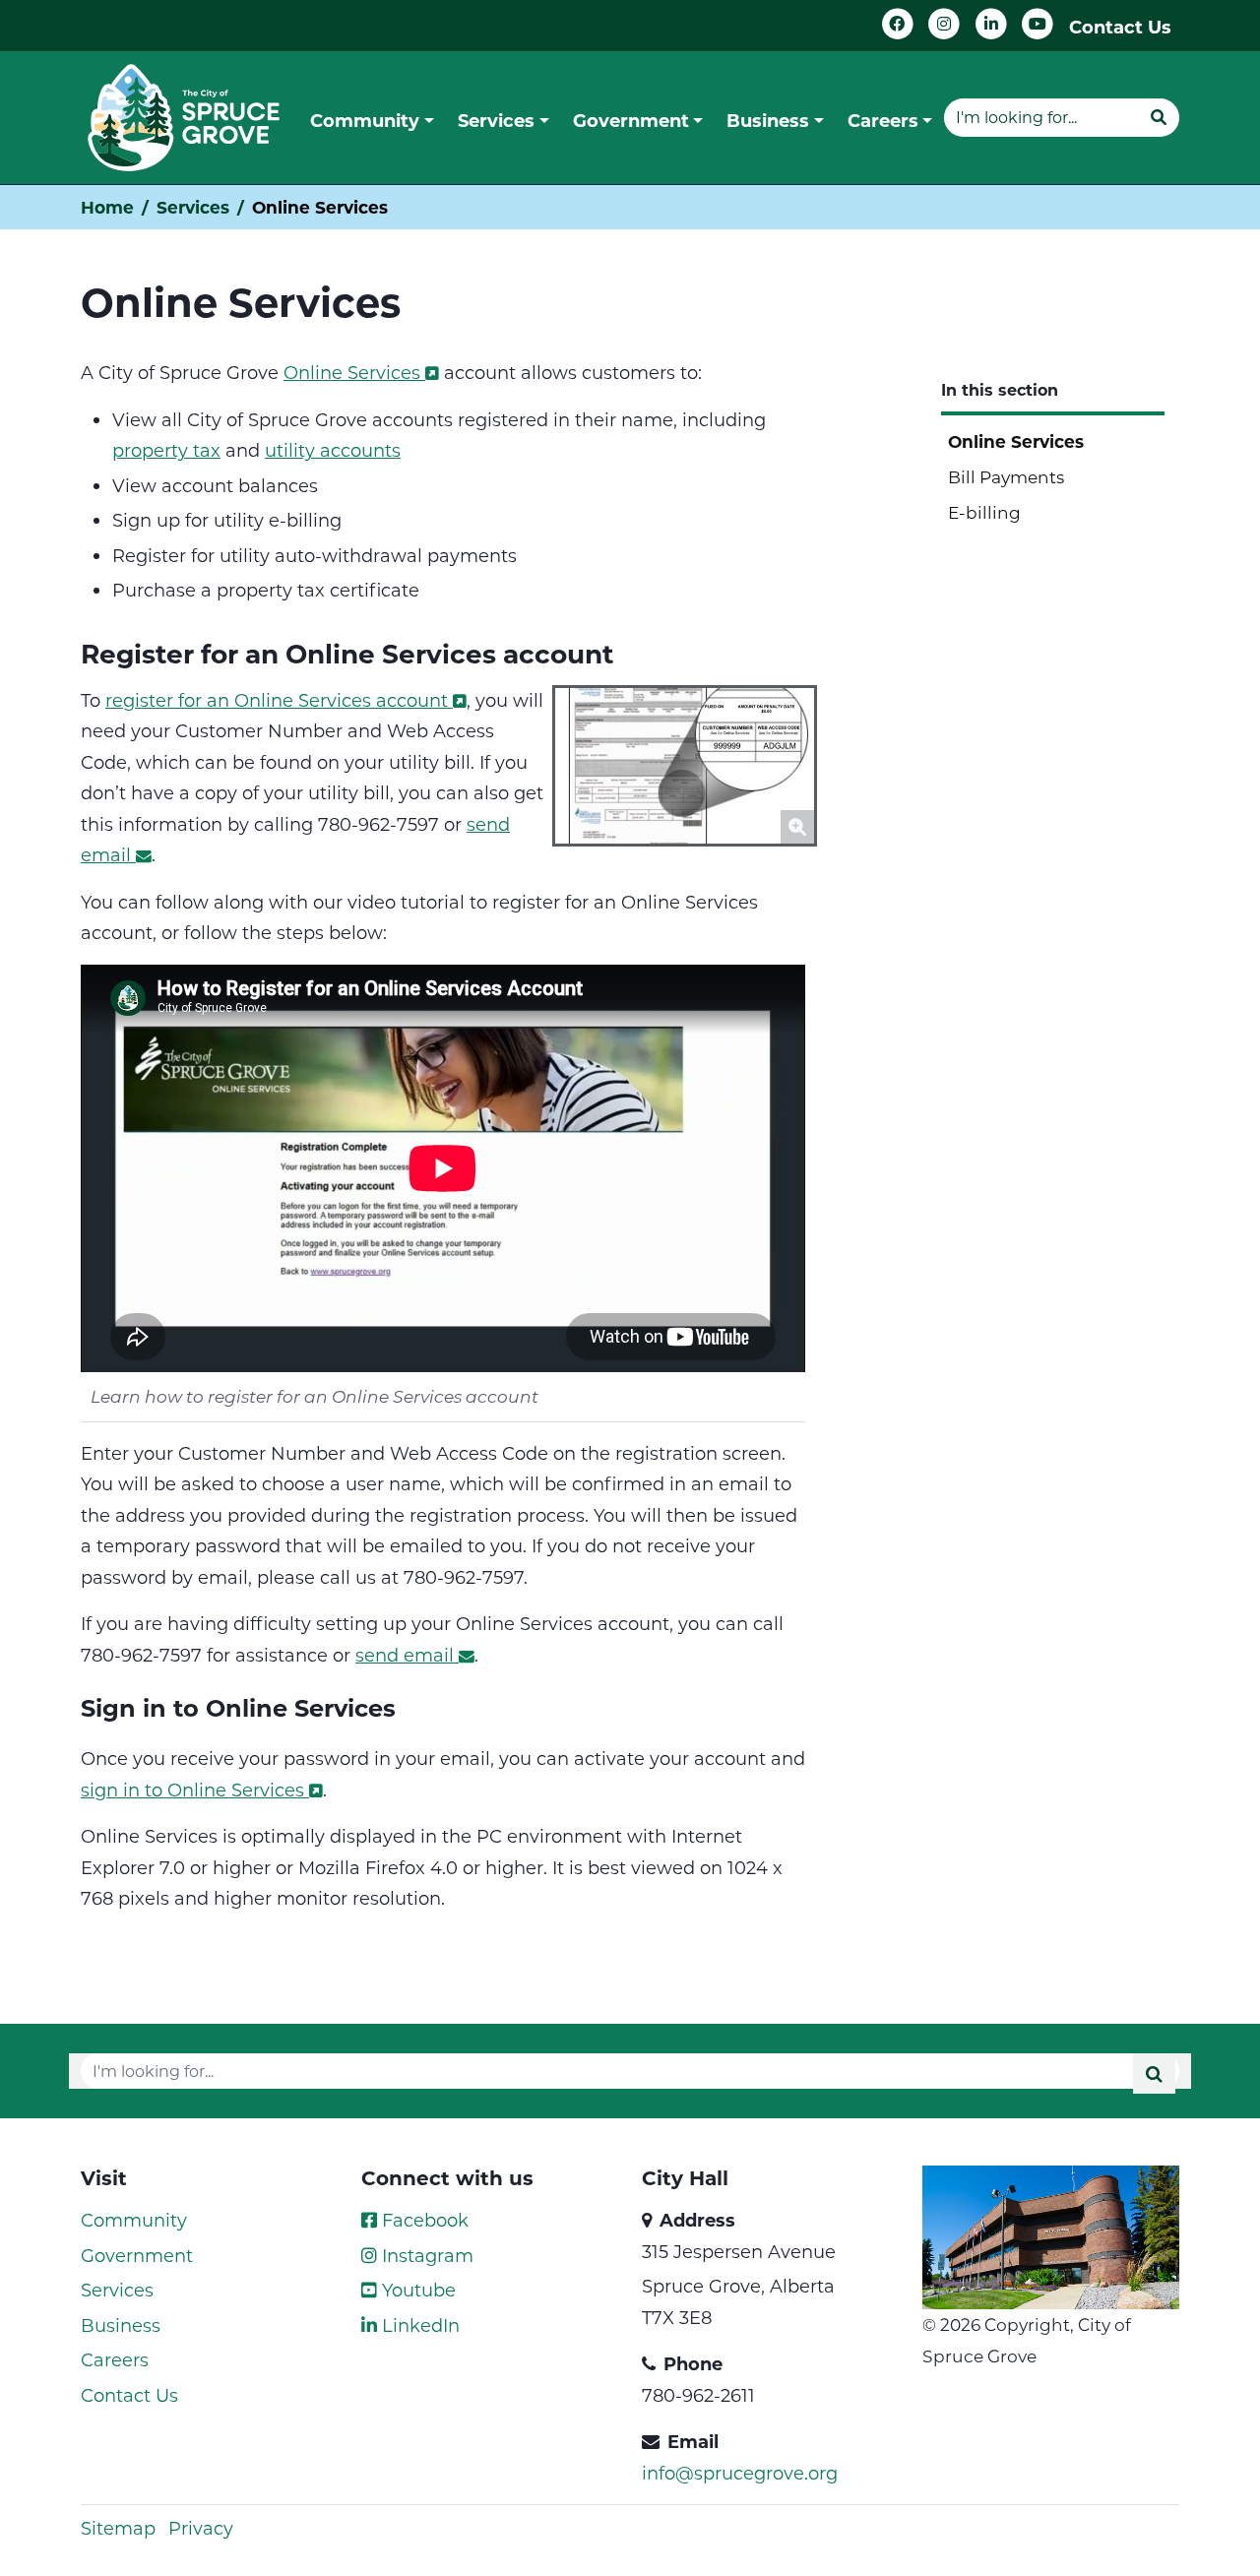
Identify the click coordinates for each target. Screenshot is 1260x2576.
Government (137, 2255)
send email (405, 1655)
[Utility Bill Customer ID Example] (685, 763)
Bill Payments (1006, 476)
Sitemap (118, 2528)
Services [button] (496, 120)
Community (134, 2220)
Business (121, 2325)
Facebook (423, 2220)
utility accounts (333, 450)
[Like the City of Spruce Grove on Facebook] (898, 24)
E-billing (984, 512)
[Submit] (1159, 117)
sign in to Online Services (192, 1790)
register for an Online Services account (277, 700)
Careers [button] (883, 120)
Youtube (416, 2290)
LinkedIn (418, 2325)
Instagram (425, 2255)
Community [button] (365, 120)
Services (193, 207)
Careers (115, 2359)
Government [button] (631, 120)
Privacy (201, 2528)
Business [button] (768, 120)
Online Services (352, 372)
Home (107, 207)
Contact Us (1120, 27)
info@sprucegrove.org (740, 2473)
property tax (166, 450)
